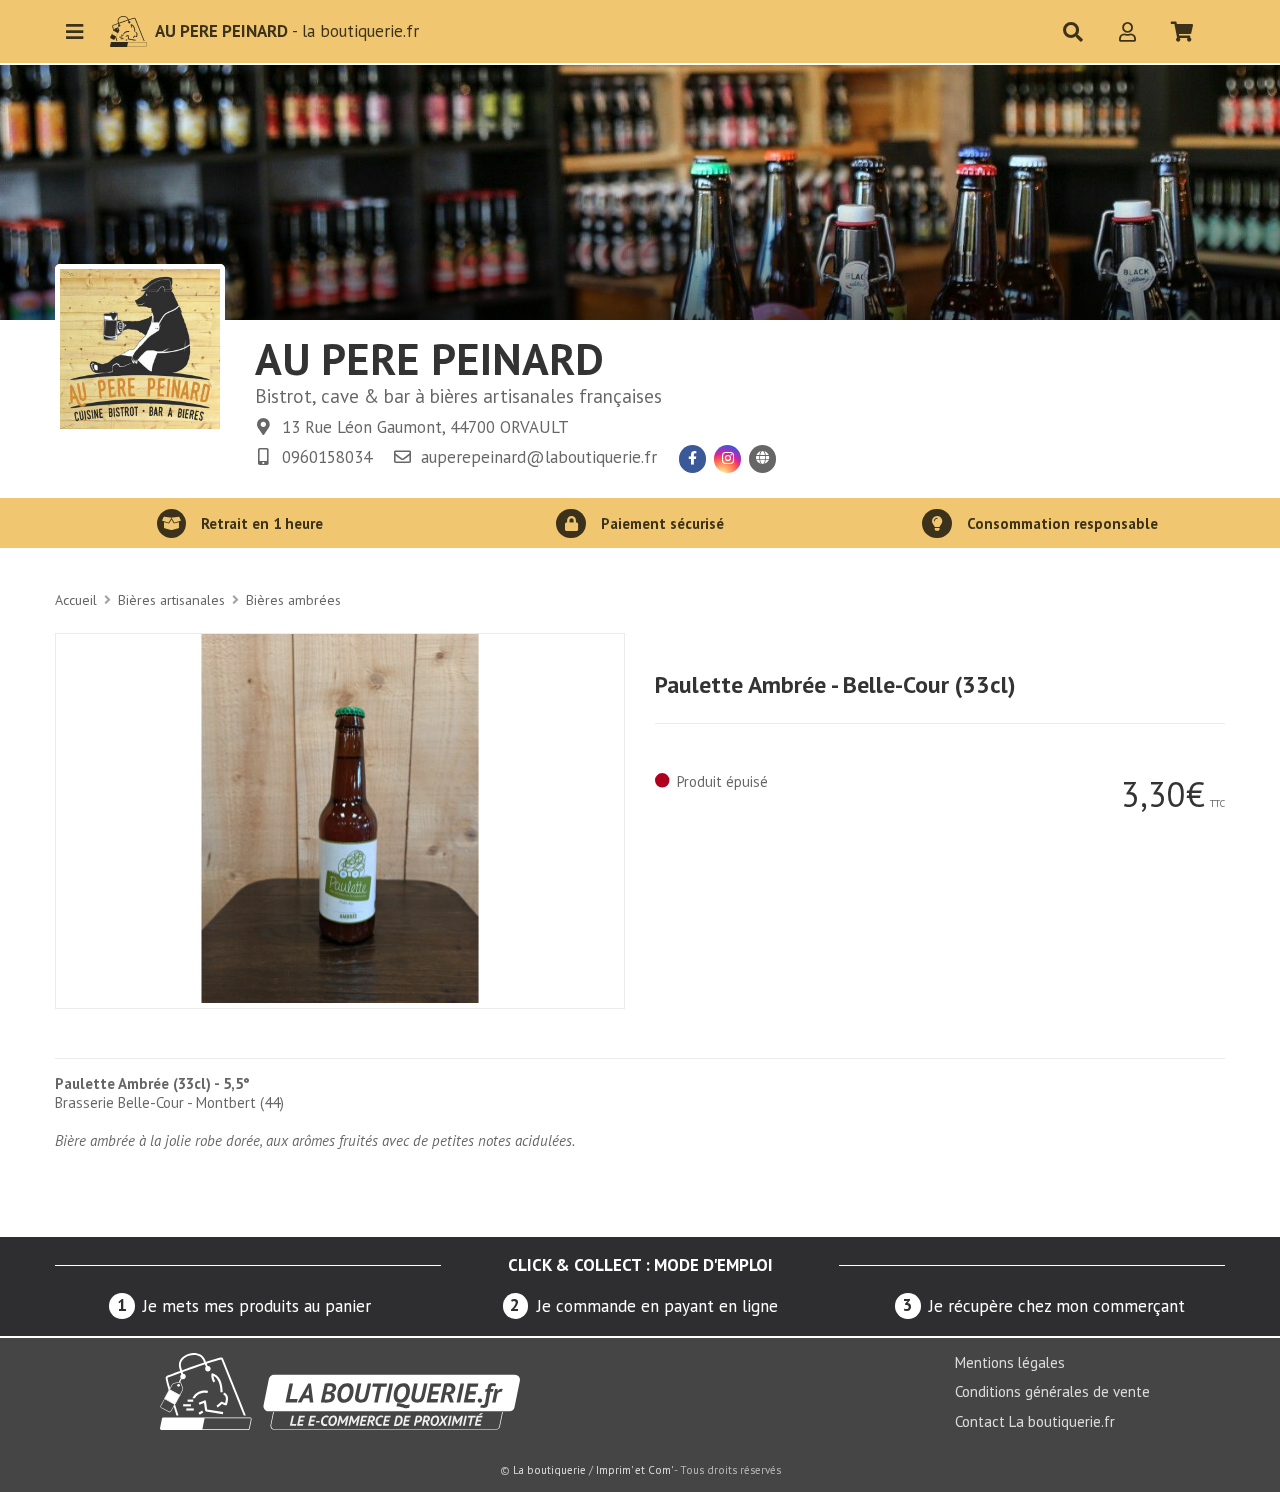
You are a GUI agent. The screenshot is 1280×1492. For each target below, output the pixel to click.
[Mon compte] (1128, 31)
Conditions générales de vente (1052, 1391)
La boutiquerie (549, 1470)
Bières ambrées (293, 600)
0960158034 (327, 457)
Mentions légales (1010, 1362)
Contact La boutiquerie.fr (1035, 1421)
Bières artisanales (171, 600)
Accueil (76, 600)
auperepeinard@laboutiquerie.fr (539, 457)
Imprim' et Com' (634, 1470)
